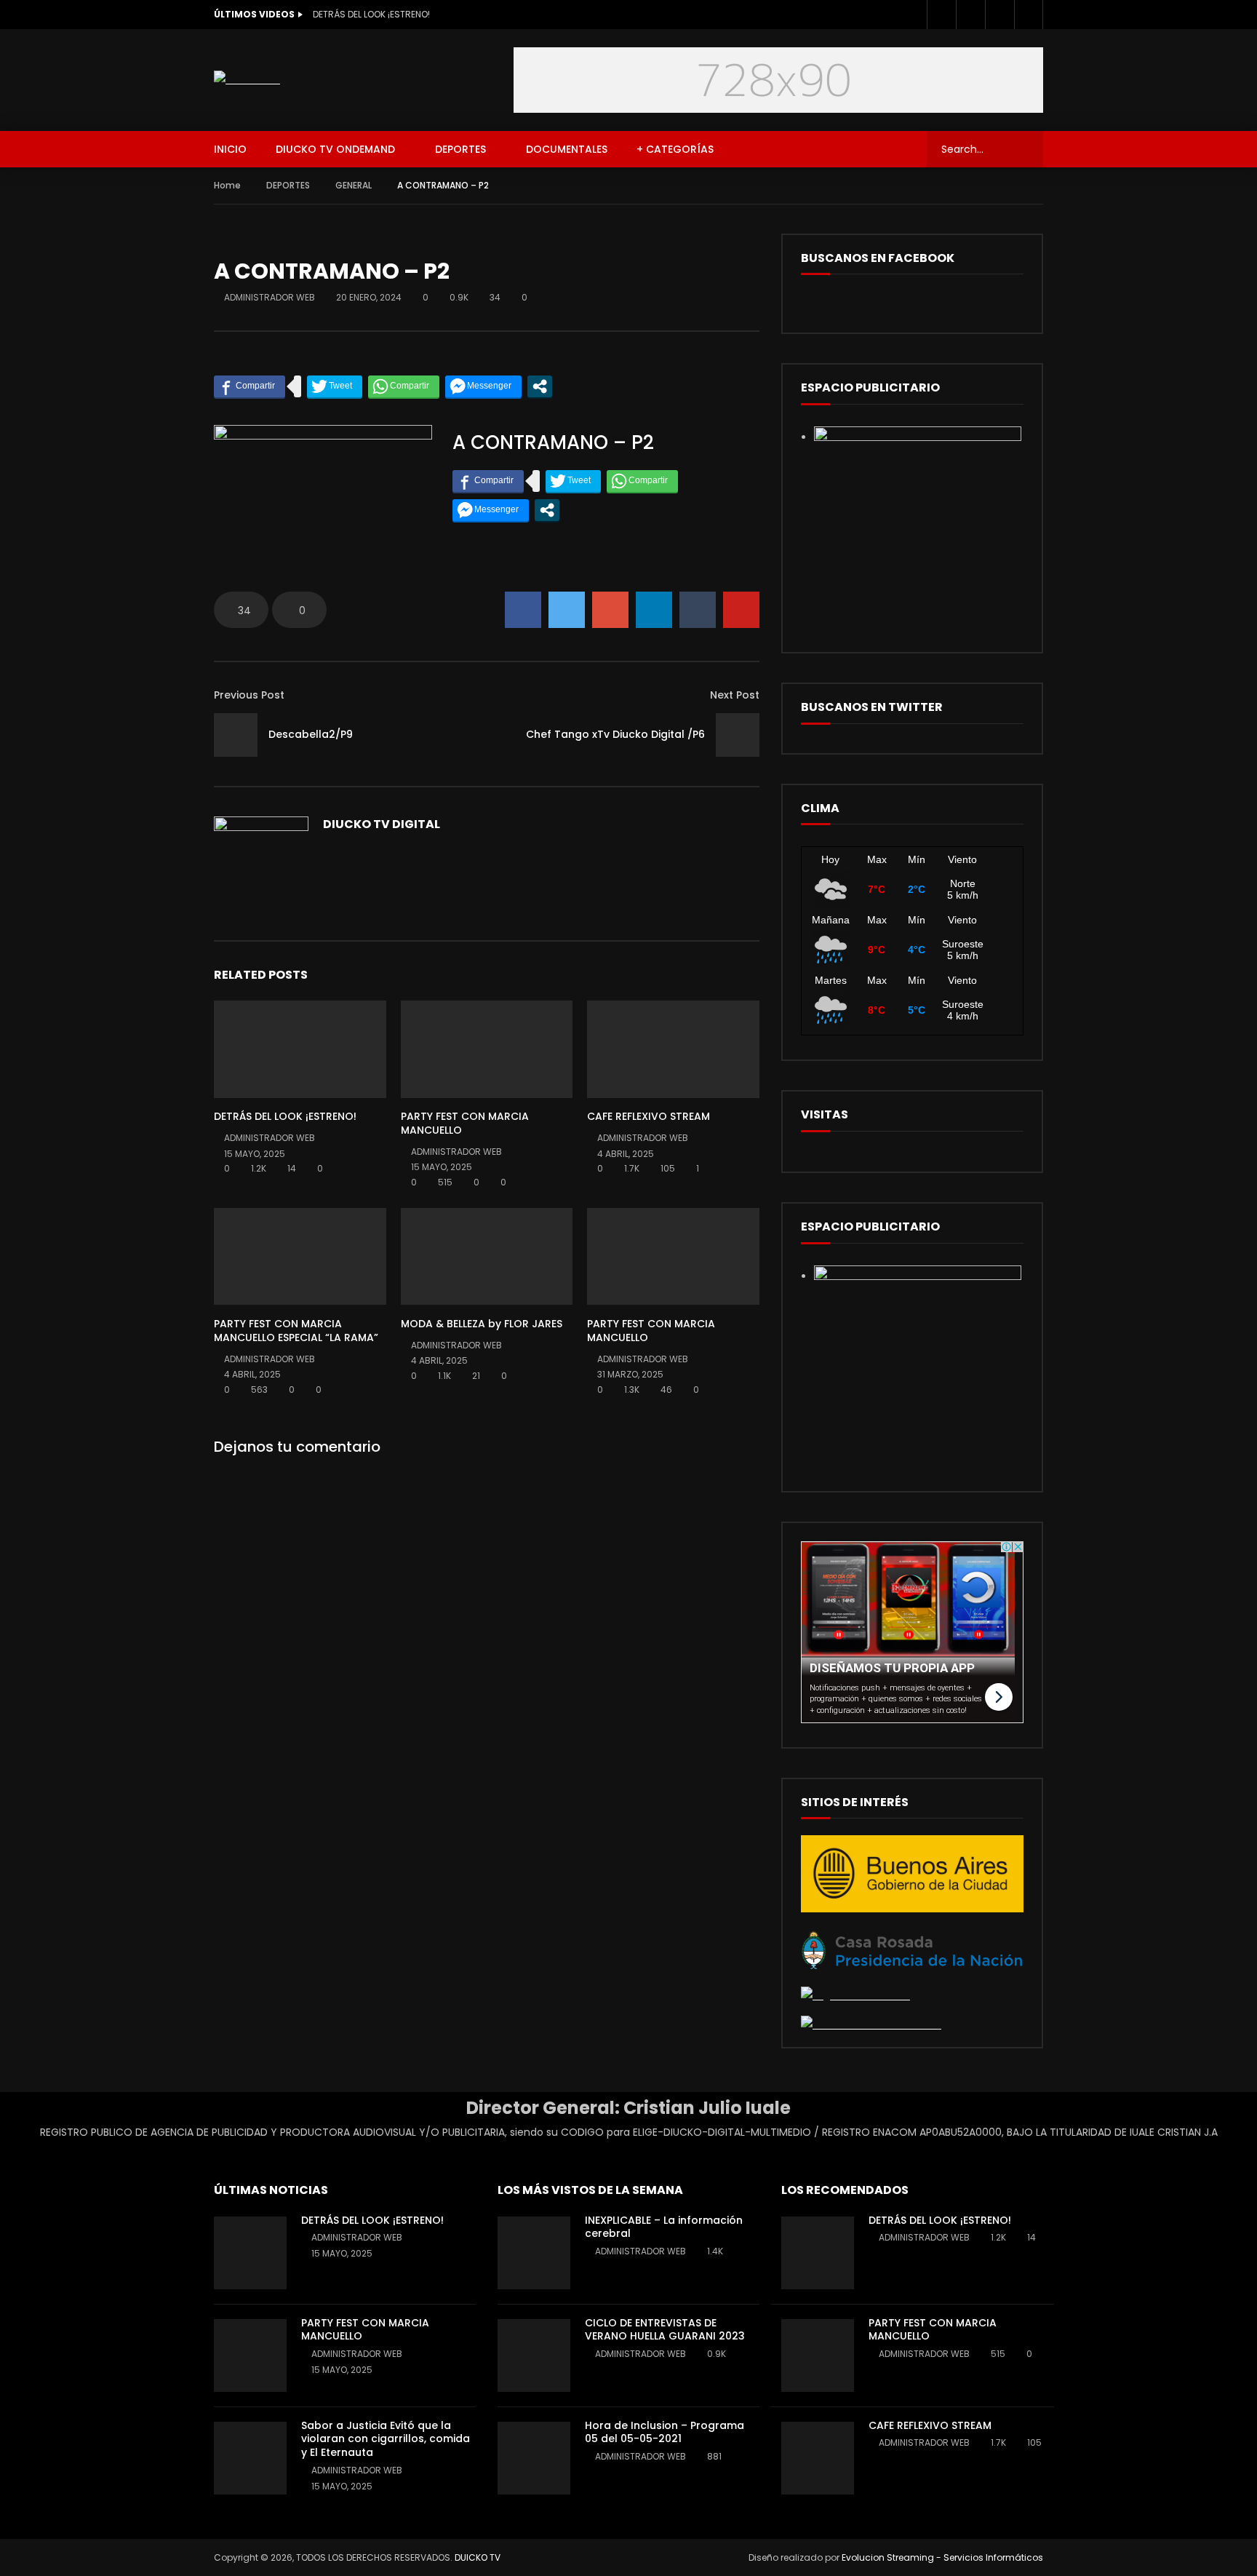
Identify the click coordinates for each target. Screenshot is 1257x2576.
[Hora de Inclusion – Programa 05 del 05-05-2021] (534, 2458)
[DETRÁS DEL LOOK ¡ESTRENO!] (300, 1049)
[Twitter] (970, 15)
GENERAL (354, 185)
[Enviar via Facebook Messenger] (483, 386)
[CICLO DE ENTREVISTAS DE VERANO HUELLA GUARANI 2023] (534, 2356)
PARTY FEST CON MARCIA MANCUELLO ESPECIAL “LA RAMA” (296, 1331)
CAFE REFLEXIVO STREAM (649, 1116)
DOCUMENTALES (567, 149)
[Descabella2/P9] (236, 735)
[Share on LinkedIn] (654, 610)
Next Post (735, 695)
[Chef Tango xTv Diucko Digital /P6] (738, 735)
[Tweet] (335, 386)
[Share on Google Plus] (610, 610)
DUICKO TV (478, 2557)
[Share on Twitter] (567, 610)
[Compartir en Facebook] (250, 386)
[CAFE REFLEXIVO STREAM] (673, 1049)
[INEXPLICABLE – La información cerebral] (534, 2253)
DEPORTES (460, 149)
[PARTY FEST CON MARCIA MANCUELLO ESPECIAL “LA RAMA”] (300, 1256)
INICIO (230, 149)
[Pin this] (741, 610)
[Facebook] (941, 15)
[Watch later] (999, 15)
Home (227, 185)
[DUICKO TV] (247, 80)
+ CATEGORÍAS (675, 149)
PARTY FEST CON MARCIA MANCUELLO (465, 1123)
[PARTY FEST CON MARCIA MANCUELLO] (487, 1049)
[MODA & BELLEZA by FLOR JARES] (487, 1256)
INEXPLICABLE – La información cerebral (664, 2227)
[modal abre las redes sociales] (540, 386)
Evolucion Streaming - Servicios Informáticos (942, 2557)
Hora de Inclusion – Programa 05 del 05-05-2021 (665, 2432)
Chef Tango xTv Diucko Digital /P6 (615, 734)
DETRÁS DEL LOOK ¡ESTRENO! (371, 14)
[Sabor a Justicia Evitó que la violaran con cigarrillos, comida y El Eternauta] (250, 2458)
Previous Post (249, 695)
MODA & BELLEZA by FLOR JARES (482, 1324)
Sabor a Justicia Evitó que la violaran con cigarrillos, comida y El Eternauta (386, 2439)
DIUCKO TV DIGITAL (382, 824)
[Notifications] (1029, 15)
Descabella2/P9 (311, 734)
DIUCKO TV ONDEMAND (335, 149)
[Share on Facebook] (523, 610)
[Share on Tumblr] (698, 610)
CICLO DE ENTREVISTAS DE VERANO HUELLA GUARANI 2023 (665, 2330)
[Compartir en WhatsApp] (404, 386)
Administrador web (270, 297)
